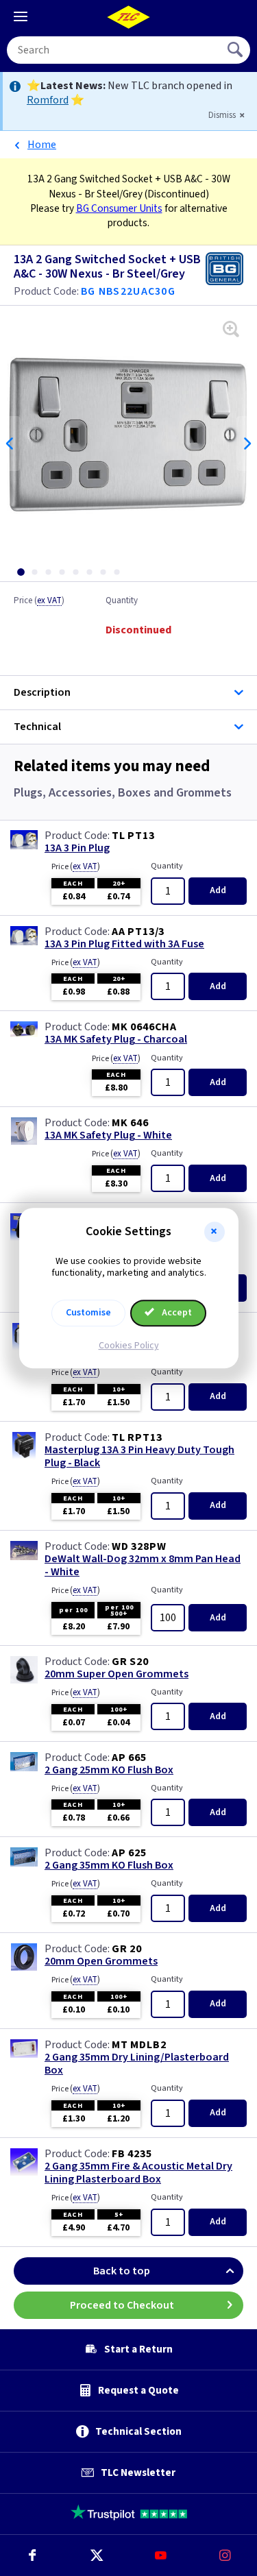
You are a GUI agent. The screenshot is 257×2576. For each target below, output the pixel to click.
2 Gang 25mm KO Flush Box (109, 1770)
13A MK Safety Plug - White (108, 1135)
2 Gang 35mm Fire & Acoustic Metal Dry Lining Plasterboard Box (138, 2173)
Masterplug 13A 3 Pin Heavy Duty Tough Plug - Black (139, 1457)
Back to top (122, 2271)
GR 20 (127, 1949)
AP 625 (129, 1853)
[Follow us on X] (97, 2555)
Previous (10, 443)
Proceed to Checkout (122, 2305)
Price (39, 601)
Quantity (122, 601)
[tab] (21, 572)
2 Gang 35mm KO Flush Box (109, 1866)
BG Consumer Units (119, 208)
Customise (88, 1313)
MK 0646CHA (144, 1027)
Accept (176, 1313)
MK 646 (130, 1123)
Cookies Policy (129, 1346)
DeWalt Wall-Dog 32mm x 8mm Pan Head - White (143, 1566)
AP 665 (129, 1758)
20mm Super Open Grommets (117, 1674)
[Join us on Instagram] (225, 2555)
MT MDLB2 (139, 2045)
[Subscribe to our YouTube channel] (161, 2555)
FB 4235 (132, 2154)
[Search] (236, 50)
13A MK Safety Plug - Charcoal (116, 1040)
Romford (48, 100)
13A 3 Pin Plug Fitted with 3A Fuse (124, 944)
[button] (215, 1232)
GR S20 (130, 1662)
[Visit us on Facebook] (32, 2555)
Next (247, 443)
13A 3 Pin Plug (77, 848)
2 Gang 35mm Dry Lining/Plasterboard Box (137, 2064)
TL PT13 (133, 836)
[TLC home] (129, 17)
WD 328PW (139, 1546)
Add (218, 890)
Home (42, 145)
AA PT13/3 (138, 932)
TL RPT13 (137, 1437)
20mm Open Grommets (101, 1961)
